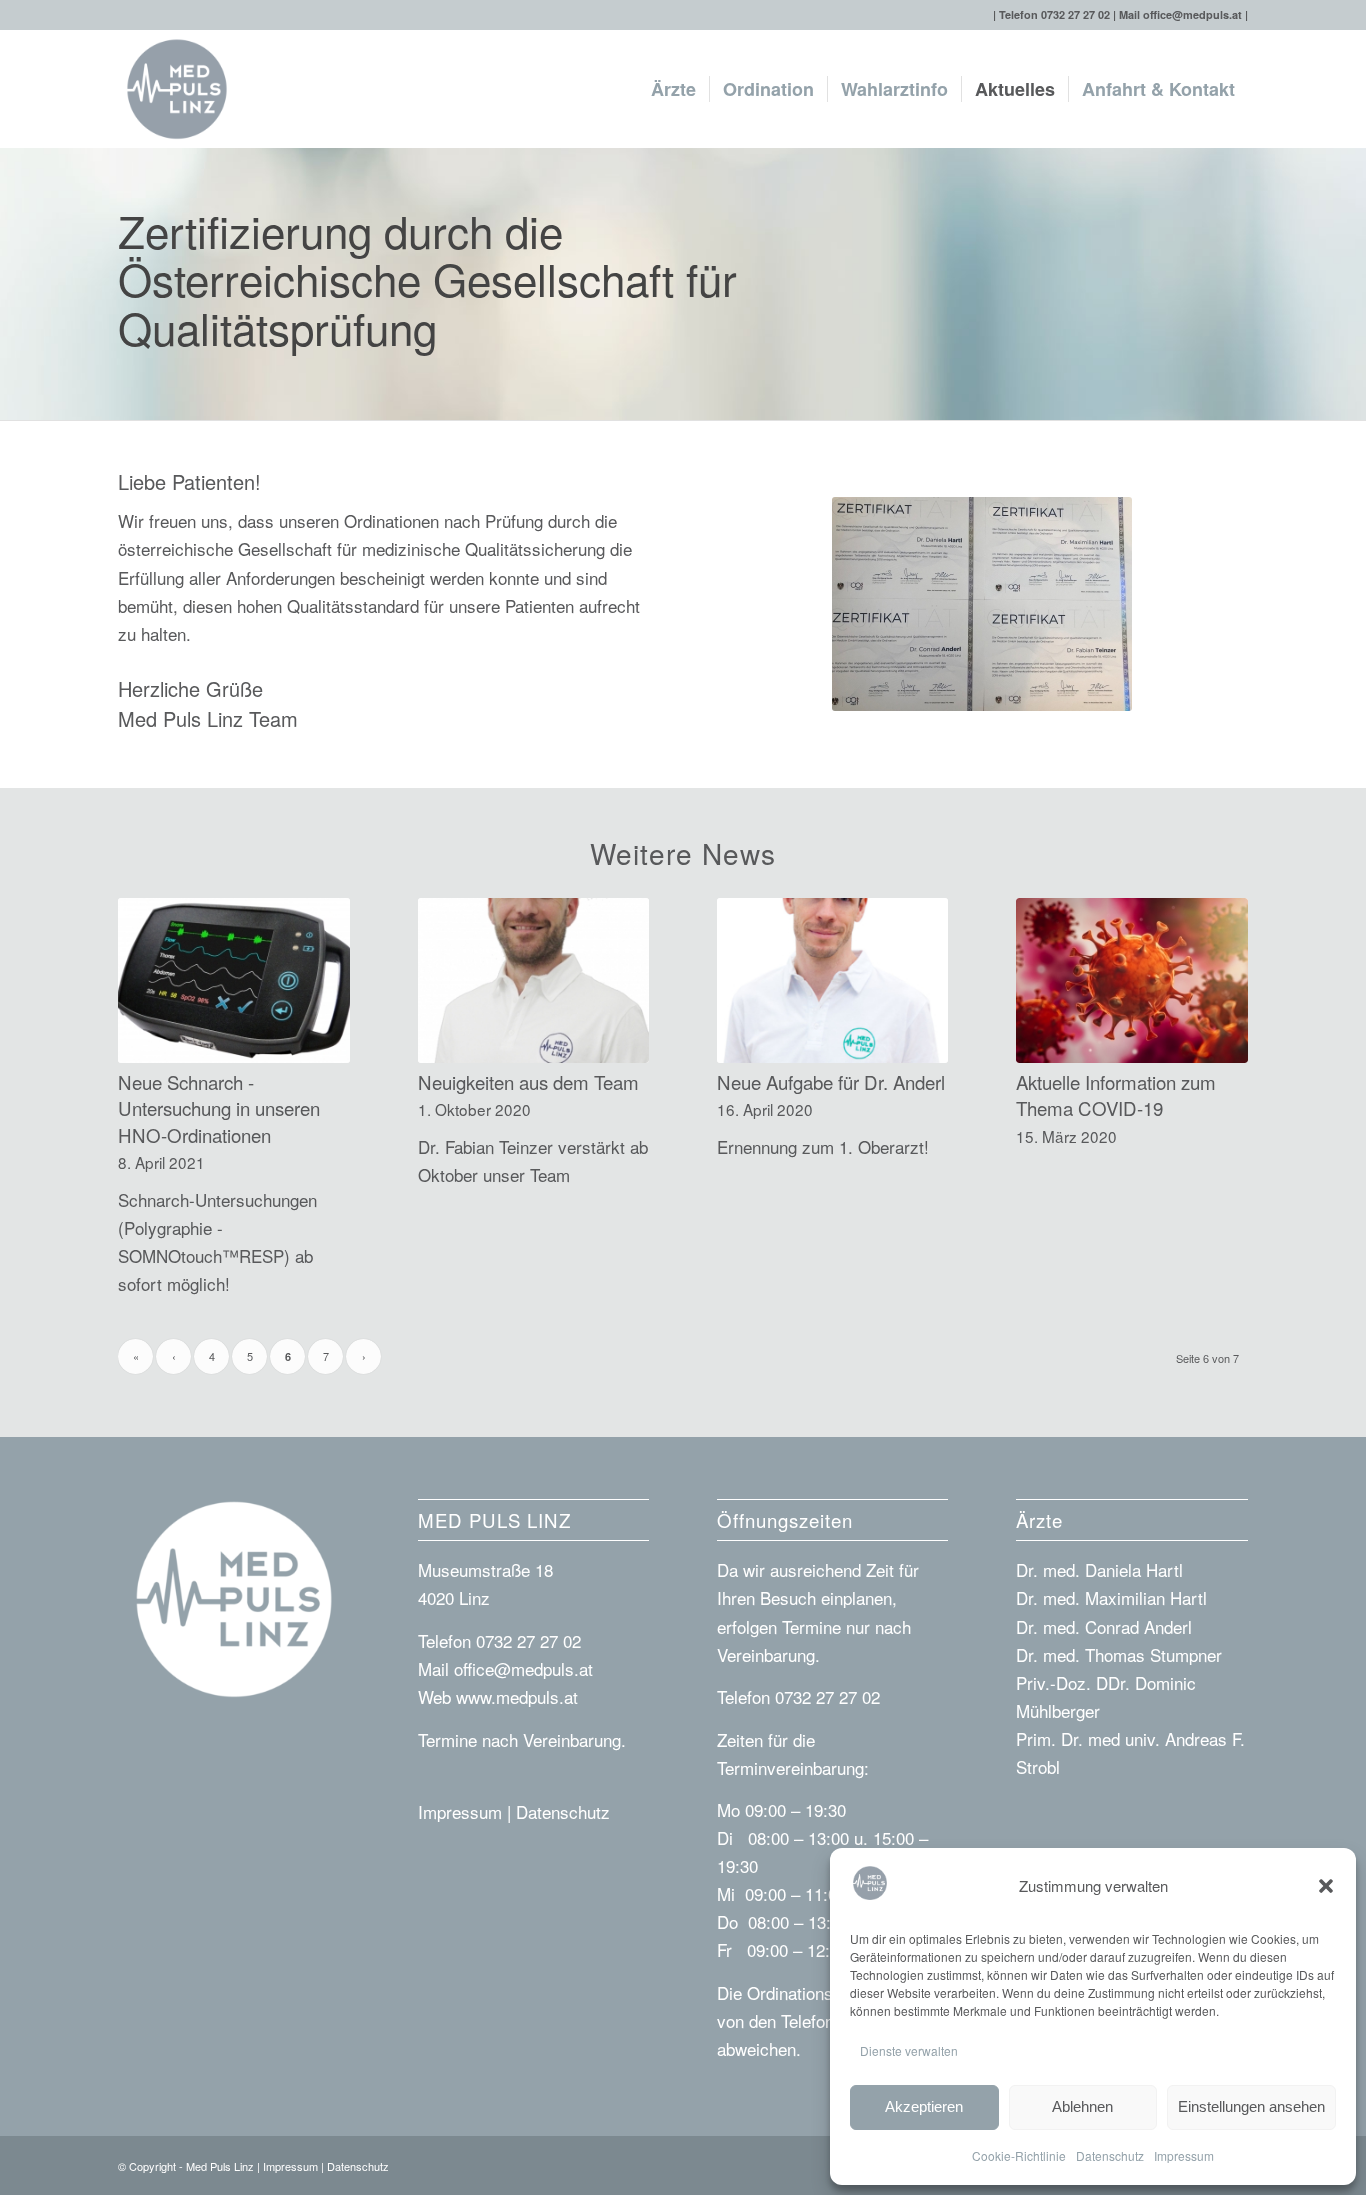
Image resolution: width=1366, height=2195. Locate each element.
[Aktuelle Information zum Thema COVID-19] (1132, 980)
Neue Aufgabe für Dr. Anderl (831, 1082)
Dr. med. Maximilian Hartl (1111, 1597)
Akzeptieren (924, 2106)
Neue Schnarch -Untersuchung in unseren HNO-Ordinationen (219, 1108)
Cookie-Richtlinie (1019, 2155)
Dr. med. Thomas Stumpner (1119, 1654)
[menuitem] (673, 89)
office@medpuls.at (1192, 14)
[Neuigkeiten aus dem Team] (534, 980)
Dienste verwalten (909, 2050)
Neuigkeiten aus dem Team (528, 1082)
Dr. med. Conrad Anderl (1104, 1626)
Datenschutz (1110, 2155)
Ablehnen (1082, 2106)
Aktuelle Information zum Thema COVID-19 (1116, 1095)
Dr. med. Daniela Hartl (1099, 1569)
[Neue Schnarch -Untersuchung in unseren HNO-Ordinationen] (234, 980)
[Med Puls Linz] (177, 89)
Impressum (1184, 2155)
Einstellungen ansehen (1251, 2106)
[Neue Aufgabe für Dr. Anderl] (833, 980)
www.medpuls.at (517, 1696)
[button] (1326, 1886)
